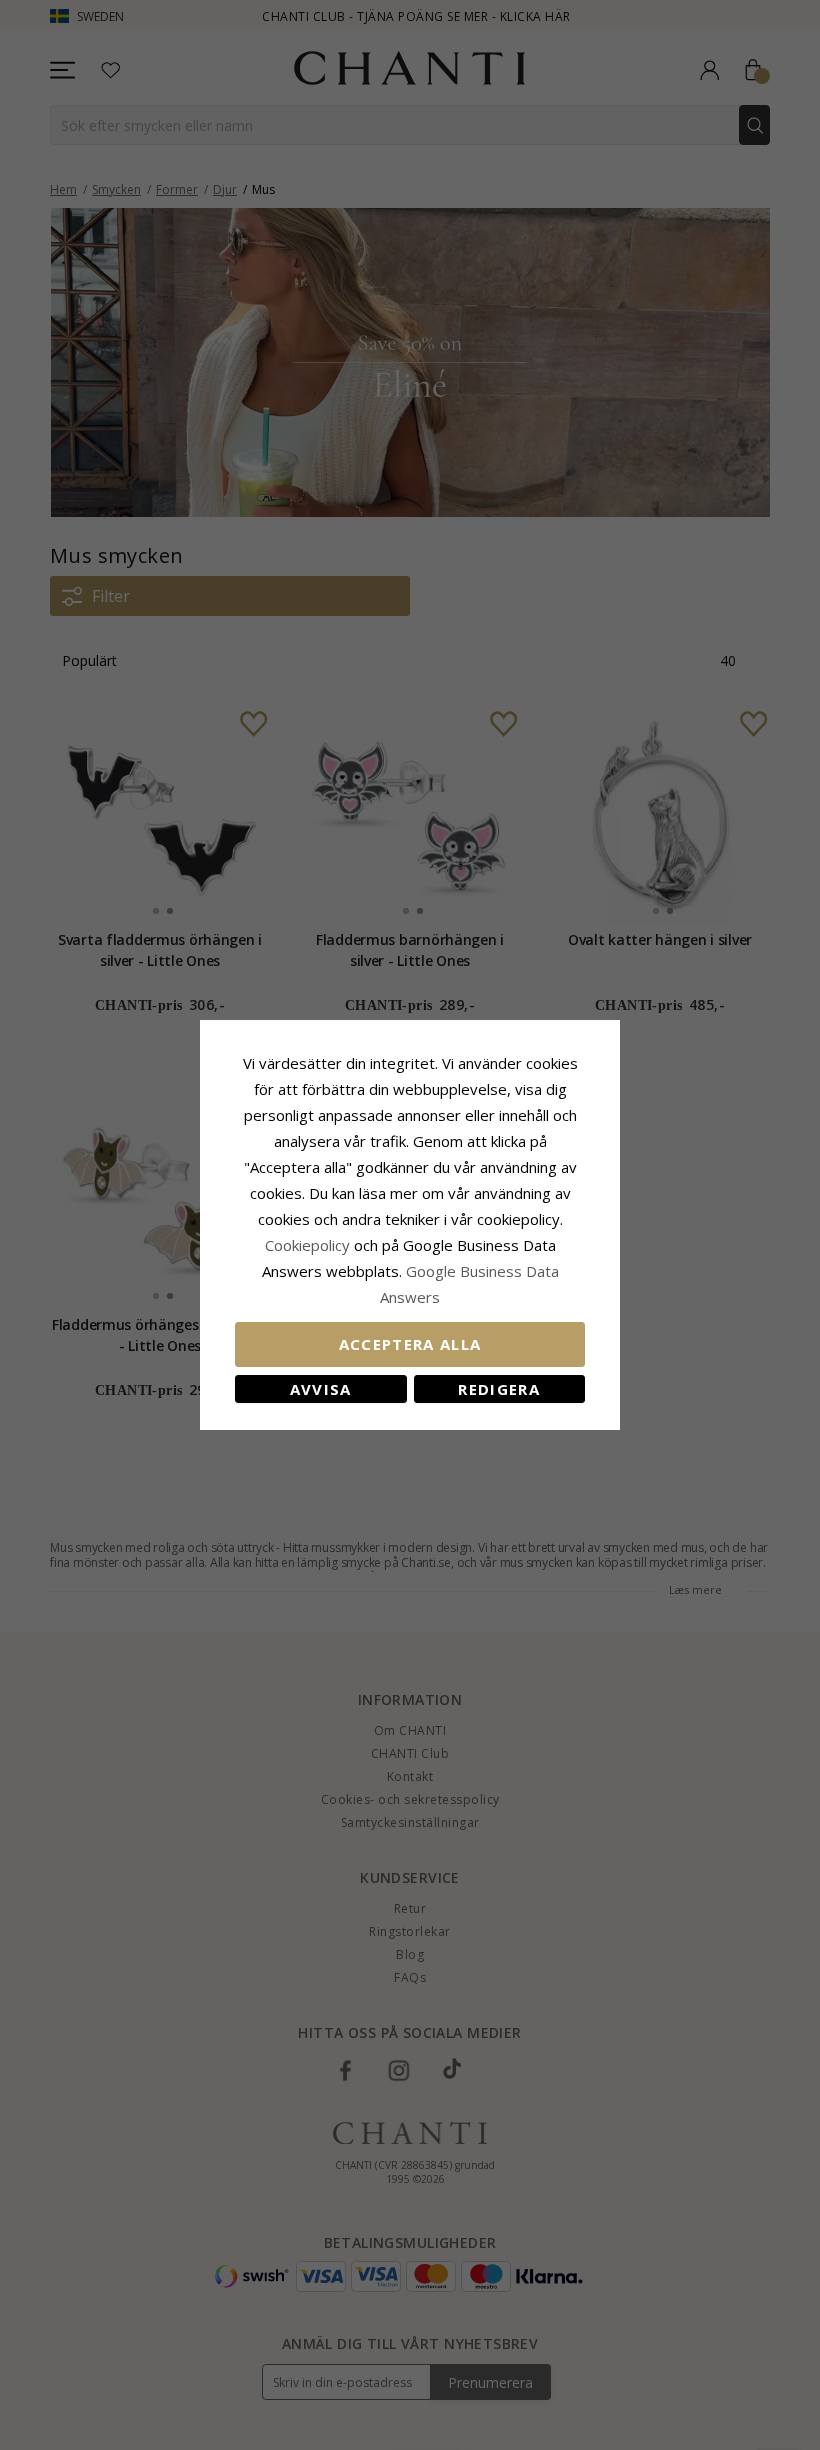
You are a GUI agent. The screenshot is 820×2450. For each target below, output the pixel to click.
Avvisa (321, 1389)
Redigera (499, 1389)
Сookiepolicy (309, 1245)
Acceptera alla (410, 1344)
